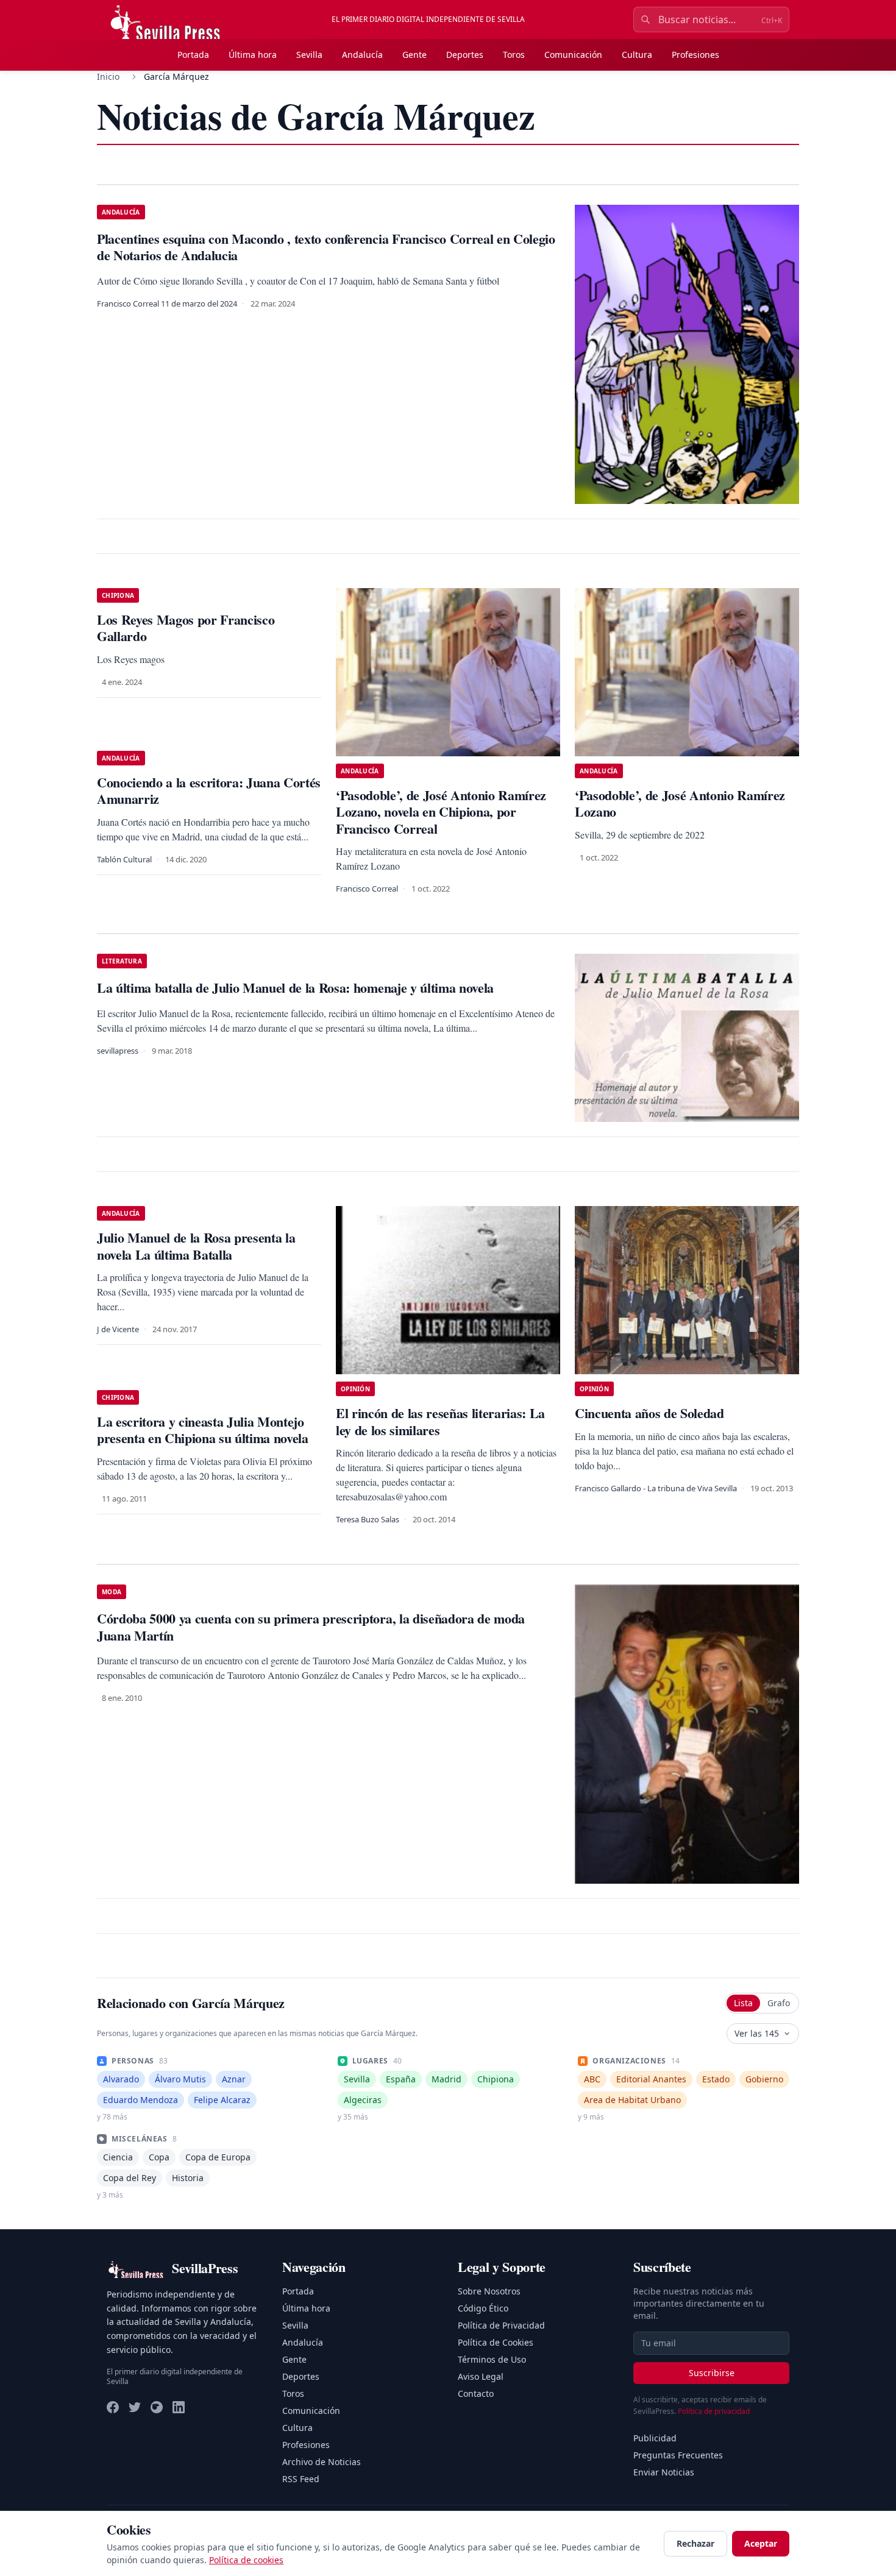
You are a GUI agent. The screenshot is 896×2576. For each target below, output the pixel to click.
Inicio (108, 76)
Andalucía (362, 55)
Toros (514, 55)
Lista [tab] (743, 2003)
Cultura (637, 55)
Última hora (253, 55)
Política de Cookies (496, 2342)
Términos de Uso (492, 2359)
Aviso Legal (481, 2376)
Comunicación (573, 55)
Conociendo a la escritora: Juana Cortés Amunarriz (209, 791)
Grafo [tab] (779, 2003)
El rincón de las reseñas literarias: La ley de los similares (440, 1421)
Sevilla (309, 55)
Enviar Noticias (664, 2472)
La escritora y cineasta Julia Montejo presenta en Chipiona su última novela (203, 1430)
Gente (414, 55)
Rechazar (695, 2543)
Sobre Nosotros (489, 2291)
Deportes (465, 55)
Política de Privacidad (501, 2325)
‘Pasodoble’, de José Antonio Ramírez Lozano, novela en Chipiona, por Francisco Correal (441, 812)
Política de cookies (246, 2560)
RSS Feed (301, 2479)
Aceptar (761, 2543)
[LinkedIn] (179, 2407)
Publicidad (655, 2438)
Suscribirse (712, 2373)
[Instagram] (157, 2407)
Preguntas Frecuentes (678, 2455)
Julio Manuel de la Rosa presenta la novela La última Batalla (196, 1246)
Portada (193, 55)
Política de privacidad (714, 2411)
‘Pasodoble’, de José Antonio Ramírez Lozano (680, 804)
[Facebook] (113, 2407)
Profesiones (695, 55)
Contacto (476, 2393)
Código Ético (483, 2308)
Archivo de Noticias (322, 2462)
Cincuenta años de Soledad (649, 1413)
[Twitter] (135, 2407)
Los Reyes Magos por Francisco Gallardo (186, 628)
